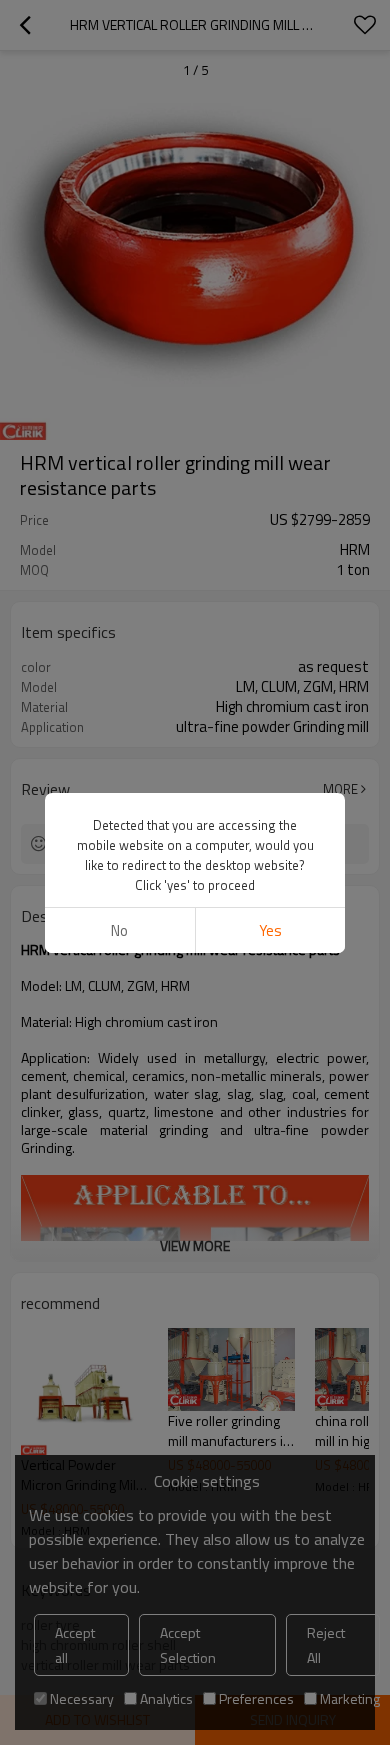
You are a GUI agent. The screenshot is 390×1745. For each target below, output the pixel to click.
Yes (270, 930)
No (119, 930)
